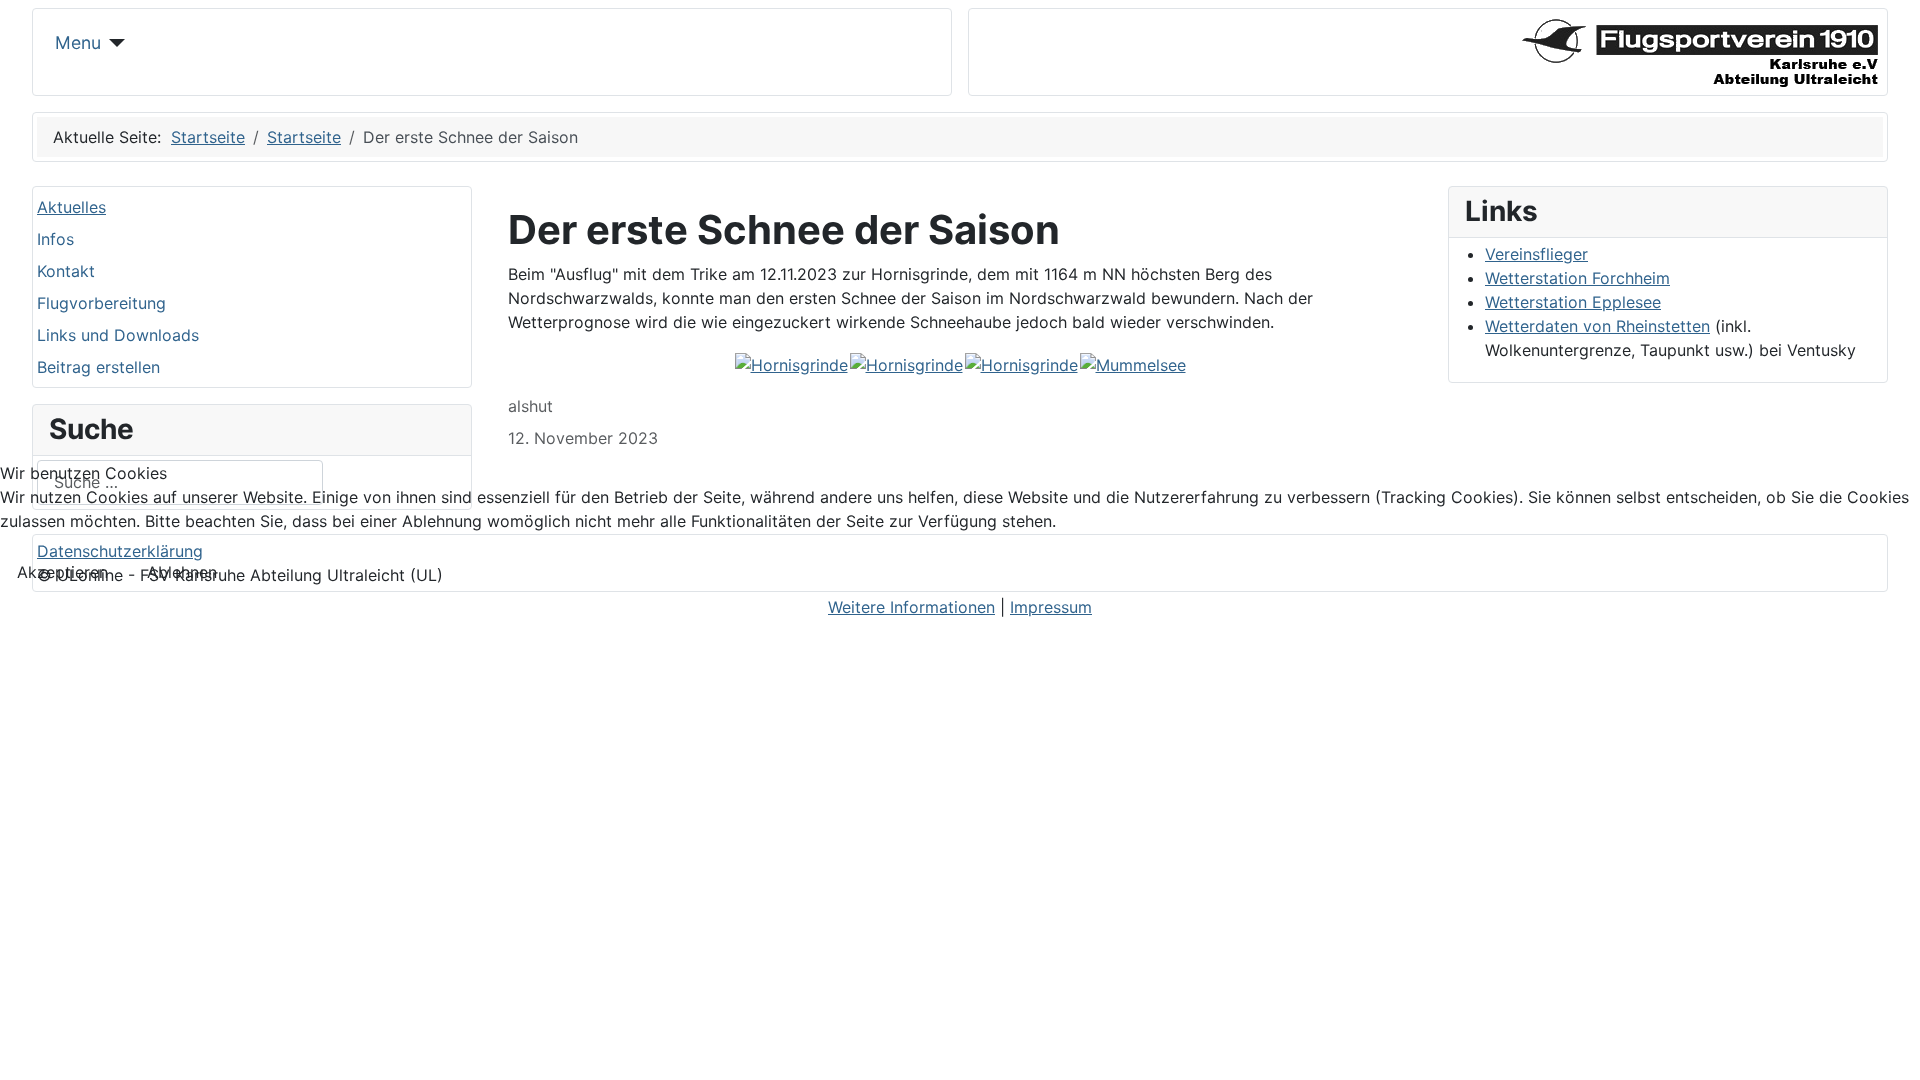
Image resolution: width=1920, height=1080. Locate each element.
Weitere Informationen (911, 607)
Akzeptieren (62, 572)
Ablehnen (182, 572)
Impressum (1051, 607)
